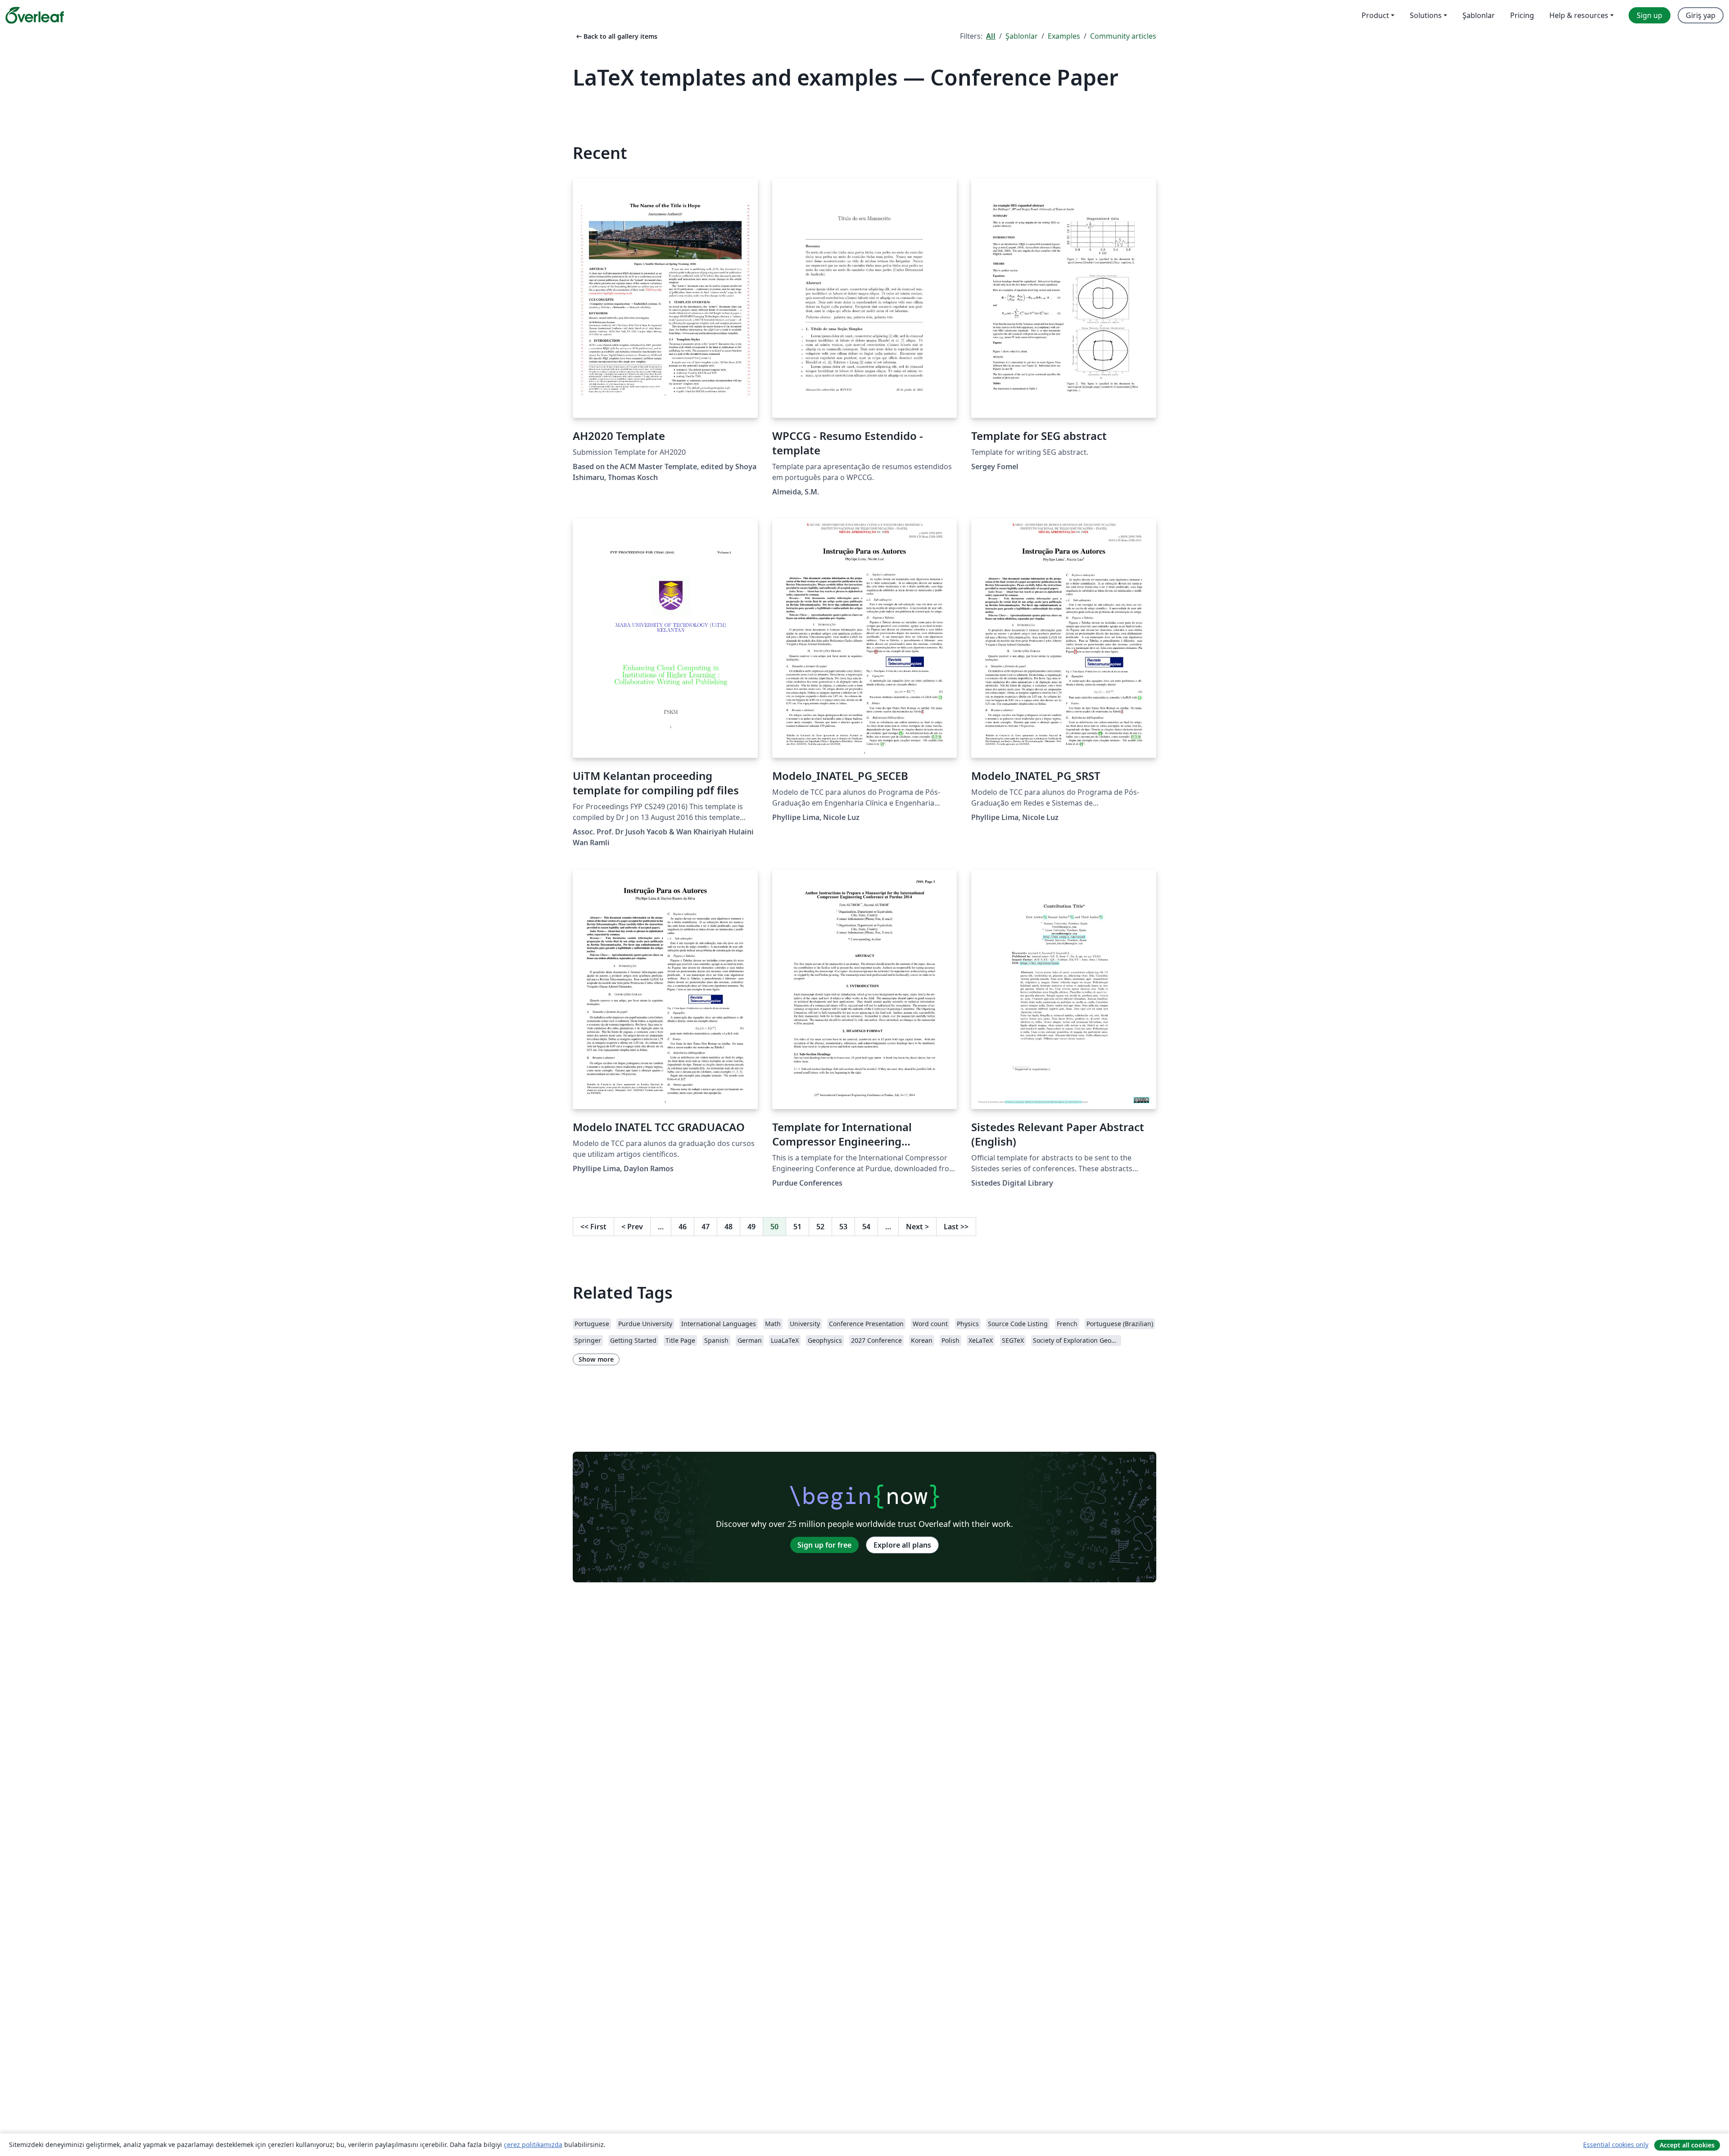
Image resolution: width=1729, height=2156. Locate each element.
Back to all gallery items (616, 36)
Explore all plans (902, 1545)
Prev (632, 1227)
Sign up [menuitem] (1650, 15)
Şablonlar (1022, 36)
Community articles (1123, 36)
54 (866, 1227)
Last (956, 1227)
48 (729, 1227)
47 (706, 1227)
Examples (1064, 36)
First (593, 1227)
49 (751, 1227)
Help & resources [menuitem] (1579, 15)
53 (843, 1227)
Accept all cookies (1687, 2145)
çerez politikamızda (533, 2145)
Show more (596, 1359)
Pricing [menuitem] (1522, 15)
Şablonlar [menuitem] (1479, 15)
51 (797, 1227)
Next (917, 1227)
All (991, 36)
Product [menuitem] (1375, 15)
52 (820, 1227)
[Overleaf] (35, 15)
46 (683, 1227)
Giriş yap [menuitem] (1701, 15)
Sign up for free (824, 1545)
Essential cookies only (1616, 2145)
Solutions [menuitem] (1426, 15)
